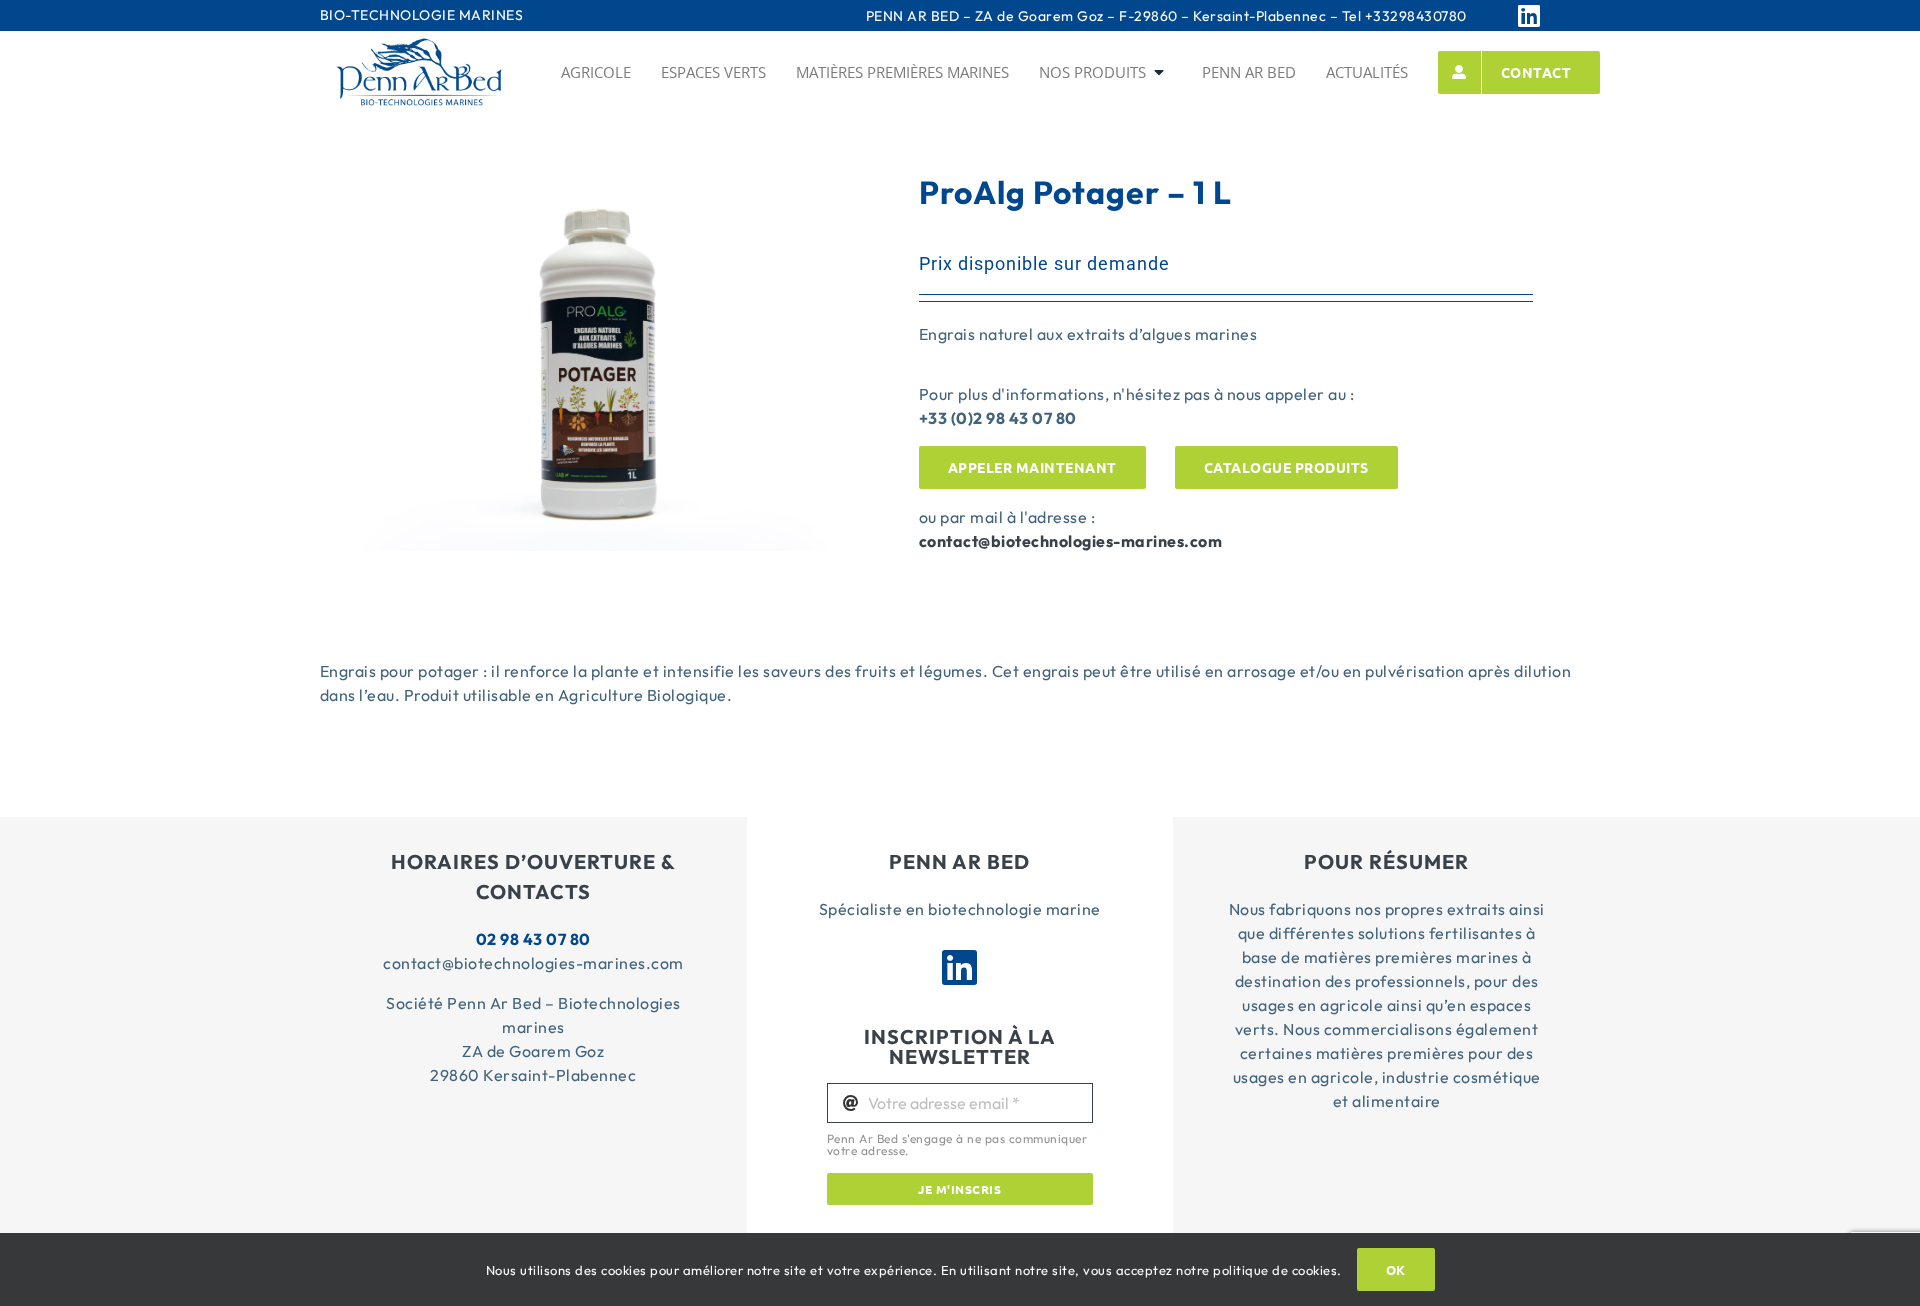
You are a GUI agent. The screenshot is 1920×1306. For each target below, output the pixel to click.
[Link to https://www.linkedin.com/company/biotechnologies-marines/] (1554, 15)
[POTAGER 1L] (594, 194)
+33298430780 (1416, 16)
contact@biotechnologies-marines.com (1071, 541)
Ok (1396, 1269)
